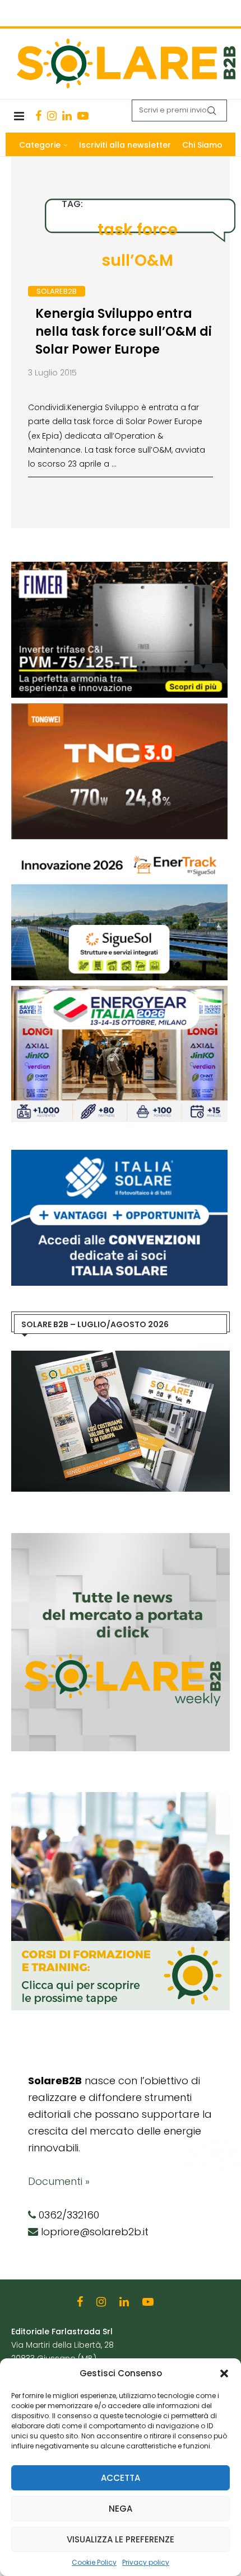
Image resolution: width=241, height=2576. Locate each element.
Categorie (40, 145)
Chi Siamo (202, 145)
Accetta (121, 2478)
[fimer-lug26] (119, 567)
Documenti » (59, 2181)
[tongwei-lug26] (119, 709)
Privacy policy (146, 2562)
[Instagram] (52, 116)
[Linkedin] (67, 116)
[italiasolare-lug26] (119, 1155)
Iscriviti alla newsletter (125, 145)
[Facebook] (38, 116)
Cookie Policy (94, 2562)
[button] (224, 2373)
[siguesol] (119, 850)
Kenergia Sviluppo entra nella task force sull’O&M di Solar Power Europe (124, 332)
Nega (121, 2509)
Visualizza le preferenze (121, 2539)
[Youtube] (83, 116)
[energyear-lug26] (119, 991)
